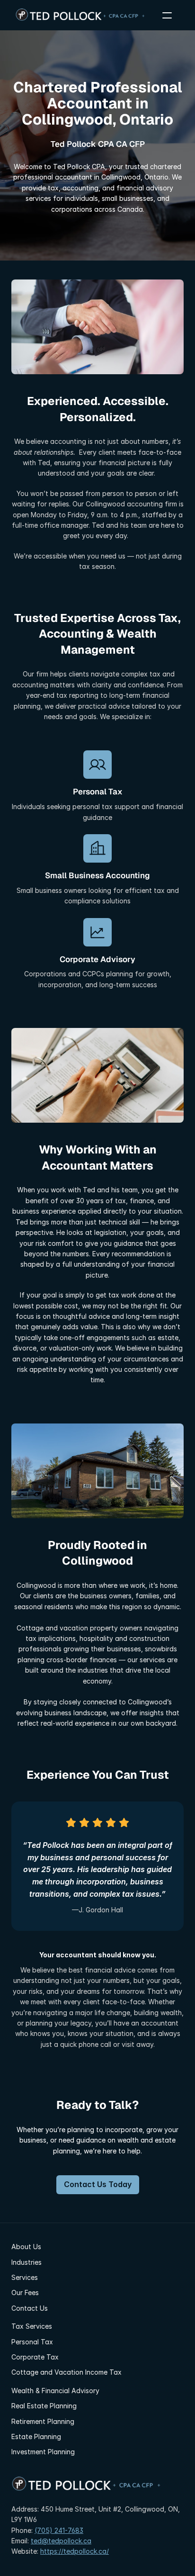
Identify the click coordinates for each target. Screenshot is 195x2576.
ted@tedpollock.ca (61, 2541)
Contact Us (30, 2308)
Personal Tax (32, 2342)
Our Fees (25, 2292)
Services (25, 2277)
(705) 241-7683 (59, 2530)
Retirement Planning (43, 2421)
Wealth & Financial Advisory (55, 2391)
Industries (27, 2262)
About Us (26, 2247)
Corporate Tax (35, 2357)
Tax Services (32, 2326)
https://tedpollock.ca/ (75, 2551)
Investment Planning (43, 2452)
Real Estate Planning (44, 2406)
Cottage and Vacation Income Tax (66, 2372)
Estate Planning (36, 2436)
